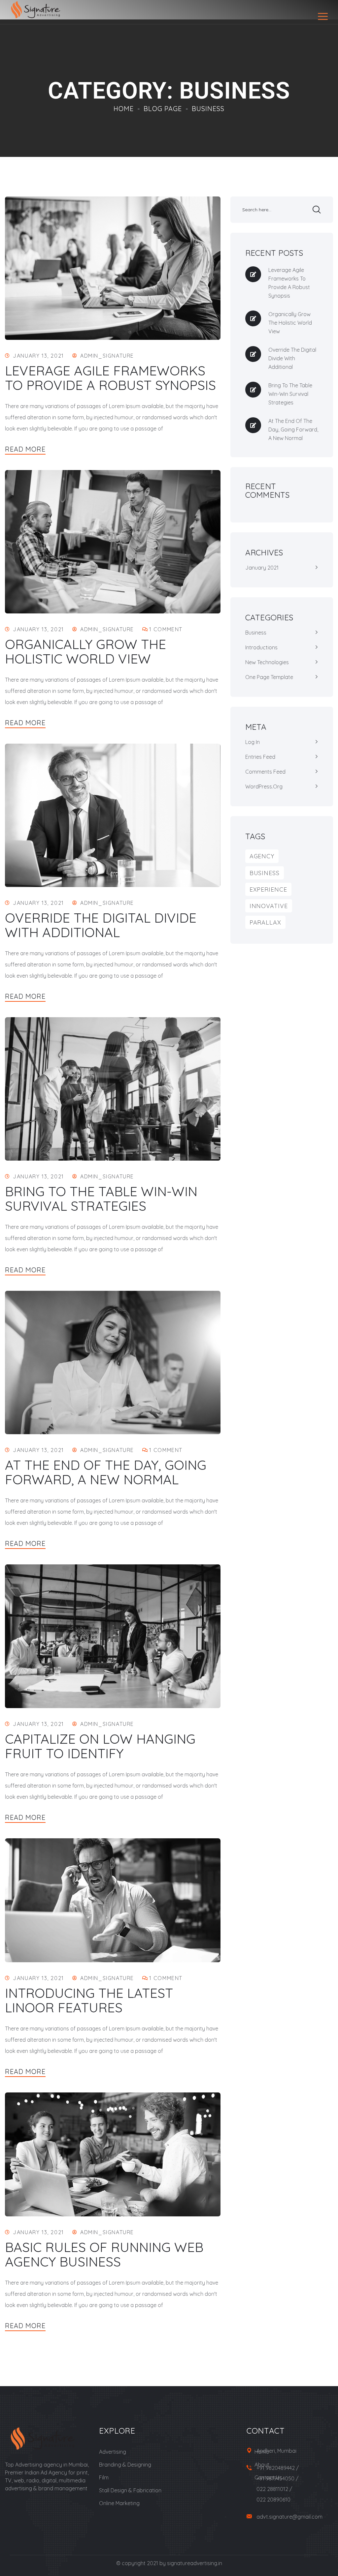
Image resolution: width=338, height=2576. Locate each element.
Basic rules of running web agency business (104, 2254)
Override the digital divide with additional (101, 925)
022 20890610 (273, 2500)
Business (256, 633)
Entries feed (260, 757)
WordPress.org (264, 786)
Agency (262, 856)
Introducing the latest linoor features (89, 2000)
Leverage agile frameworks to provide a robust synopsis (110, 378)
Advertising (113, 2452)
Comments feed (265, 772)
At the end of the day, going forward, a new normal (106, 1472)
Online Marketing (119, 2503)
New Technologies (267, 662)
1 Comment (166, 629)
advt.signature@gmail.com (289, 2517)
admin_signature (107, 356)
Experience (268, 889)
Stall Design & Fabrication (130, 2490)
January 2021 (262, 568)
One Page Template (269, 677)
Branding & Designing (125, 2465)
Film (104, 2477)
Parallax (265, 922)
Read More (25, 449)
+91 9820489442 (276, 2468)
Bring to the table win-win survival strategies (101, 1199)
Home (124, 109)
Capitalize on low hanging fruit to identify (100, 1746)
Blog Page (163, 109)
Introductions (261, 647)
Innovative (269, 906)
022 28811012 (272, 2489)
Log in (253, 742)
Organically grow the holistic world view (85, 651)
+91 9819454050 (275, 2478)
